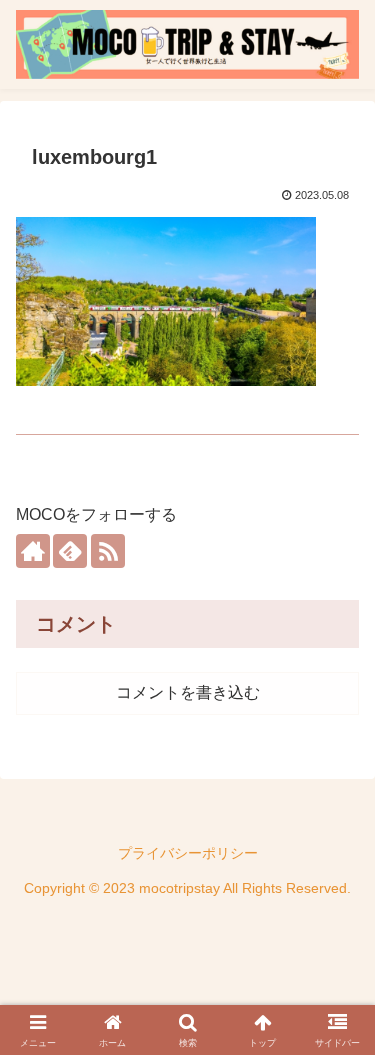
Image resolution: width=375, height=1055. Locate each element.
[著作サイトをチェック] (33, 551)
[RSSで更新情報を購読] (108, 551)
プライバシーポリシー (188, 853)
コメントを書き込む (188, 692)
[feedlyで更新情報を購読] (70, 551)
